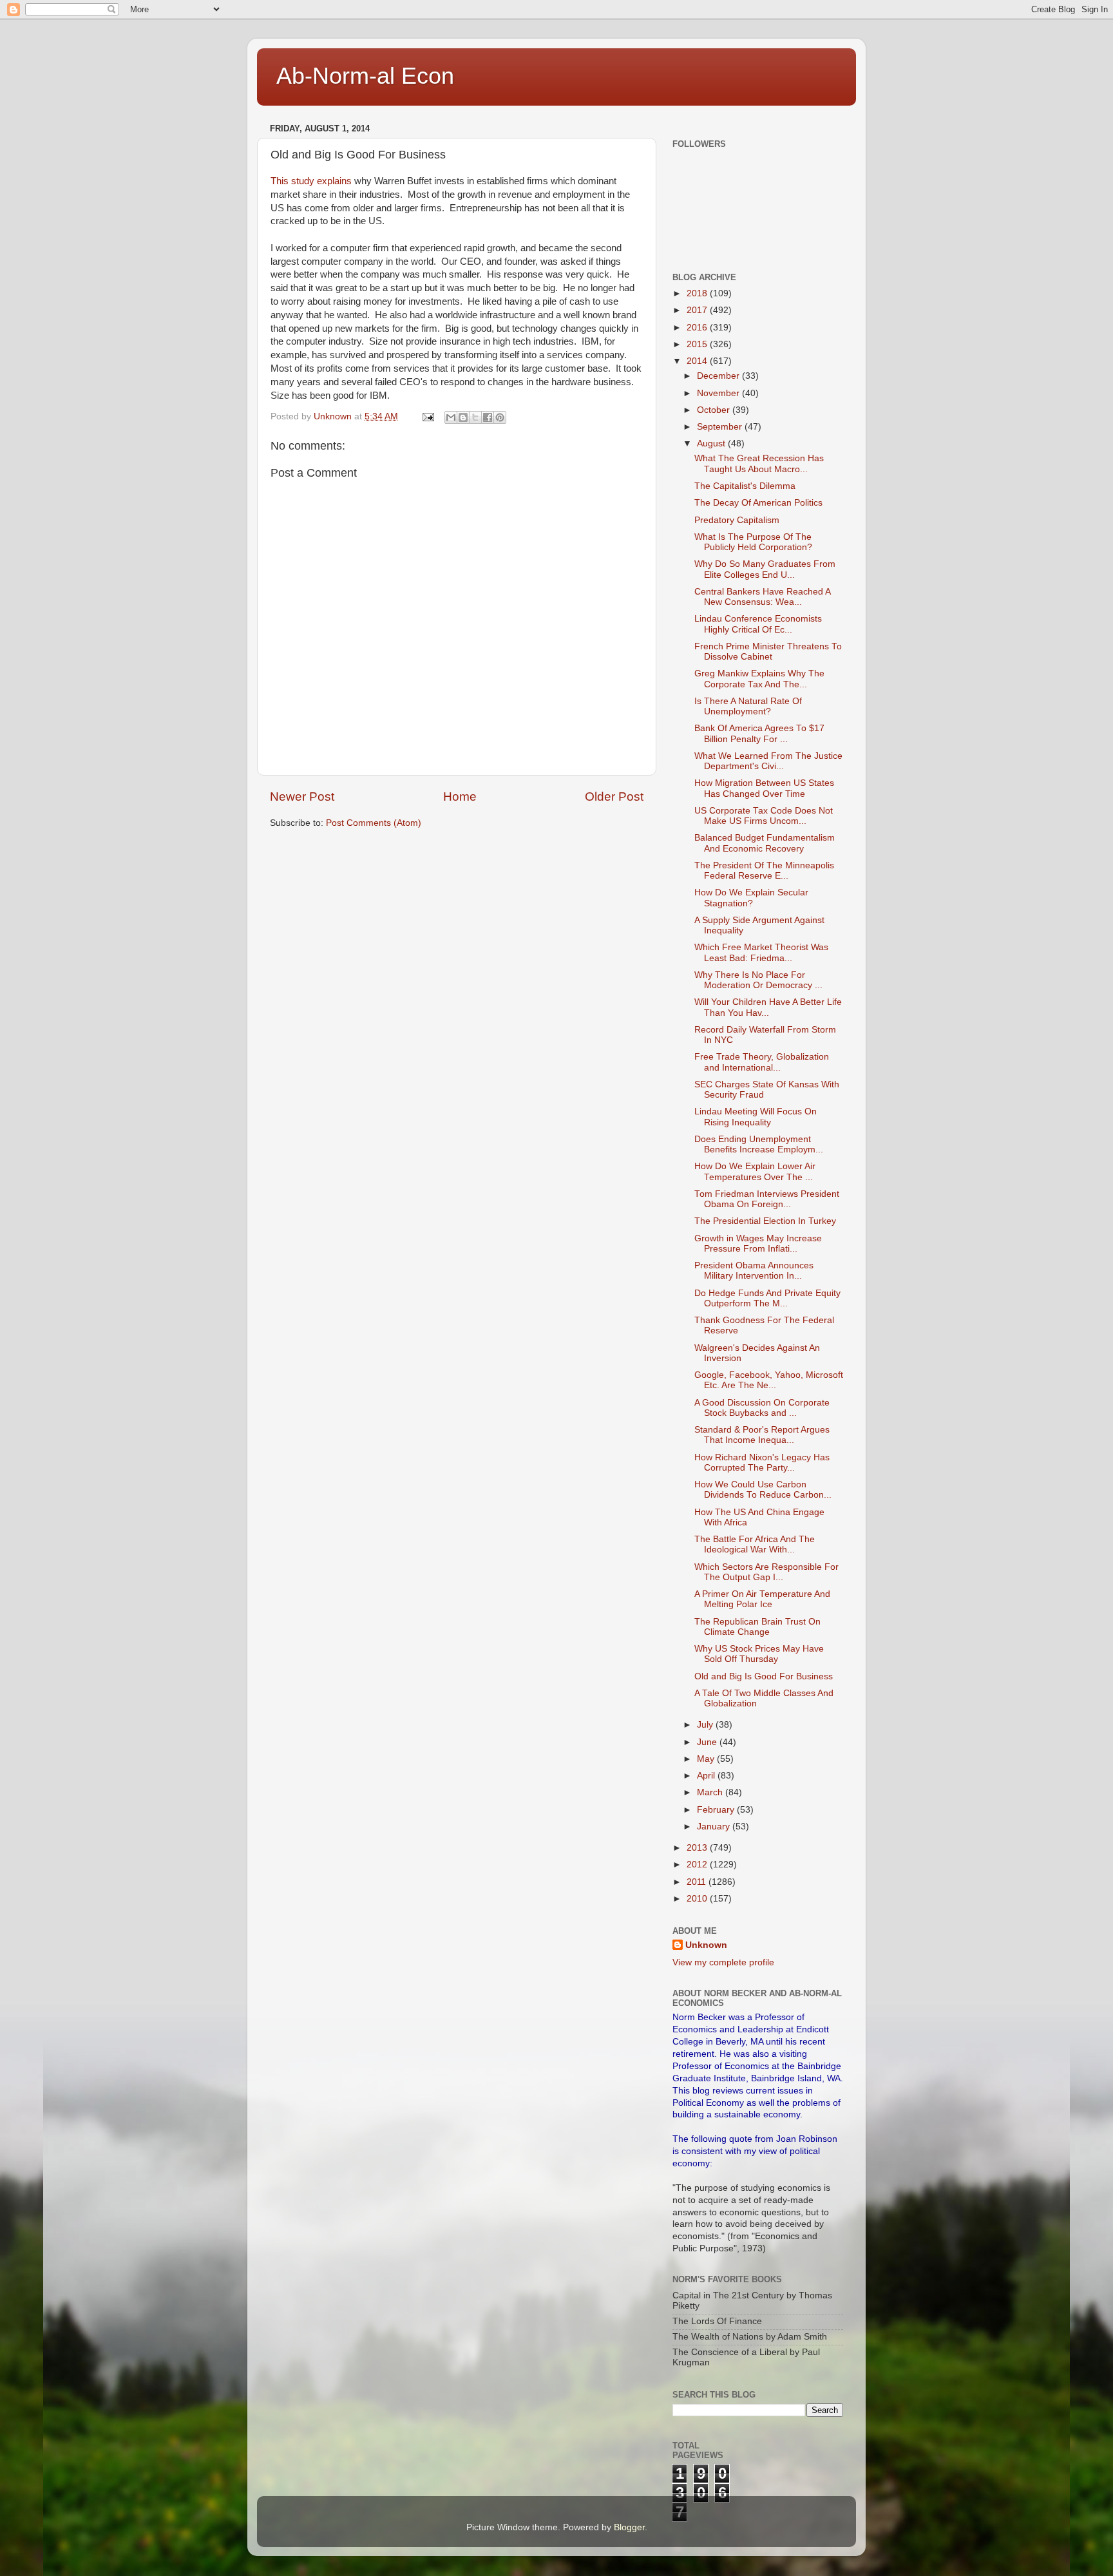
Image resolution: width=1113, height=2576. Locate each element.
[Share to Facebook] (488, 417)
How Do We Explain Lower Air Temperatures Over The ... (755, 1171)
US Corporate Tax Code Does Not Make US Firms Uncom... (764, 816)
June (708, 1742)
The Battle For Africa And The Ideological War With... (755, 1544)
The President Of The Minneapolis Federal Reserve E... (764, 871)
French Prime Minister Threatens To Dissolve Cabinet (768, 652)
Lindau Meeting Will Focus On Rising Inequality (756, 1117)
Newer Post (302, 797)
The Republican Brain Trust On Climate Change (757, 1627)
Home (460, 797)
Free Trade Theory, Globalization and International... (762, 1062)
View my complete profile (723, 1962)
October (715, 410)
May (707, 1759)
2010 (698, 1899)
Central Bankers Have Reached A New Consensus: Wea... (762, 597)
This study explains (312, 181)
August (712, 444)
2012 (698, 1865)
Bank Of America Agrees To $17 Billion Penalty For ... (759, 733)
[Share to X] (475, 417)
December (719, 376)
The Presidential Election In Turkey (765, 1221)
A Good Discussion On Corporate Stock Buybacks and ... (762, 1408)
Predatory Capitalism (737, 520)
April (707, 1776)
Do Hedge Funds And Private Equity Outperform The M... (767, 1298)
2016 (698, 328)
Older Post (614, 797)
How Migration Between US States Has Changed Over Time (764, 788)
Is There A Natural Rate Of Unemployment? (748, 706)
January (715, 1827)
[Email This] (451, 417)
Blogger (629, 2527)
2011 (698, 1882)
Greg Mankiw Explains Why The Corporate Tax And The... (759, 679)
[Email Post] (427, 416)
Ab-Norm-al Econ (365, 76)
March (711, 1792)
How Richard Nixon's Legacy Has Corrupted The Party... (762, 1463)
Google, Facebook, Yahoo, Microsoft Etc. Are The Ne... (769, 1380)
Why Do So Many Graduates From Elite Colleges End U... (765, 569)
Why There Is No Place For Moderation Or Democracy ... (758, 980)
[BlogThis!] (463, 417)
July (706, 1725)
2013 (698, 1848)
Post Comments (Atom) (374, 823)
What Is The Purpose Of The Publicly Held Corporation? (753, 542)
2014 (698, 361)
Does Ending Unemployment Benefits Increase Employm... (759, 1144)
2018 (698, 293)
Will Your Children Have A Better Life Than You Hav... (768, 1007)
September (721, 427)
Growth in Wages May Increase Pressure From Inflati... (758, 1244)
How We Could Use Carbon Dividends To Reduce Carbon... (763, 1490)
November (719, 393)
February (717, 1810)
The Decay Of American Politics (758, 503)
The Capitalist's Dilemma (745, 486)
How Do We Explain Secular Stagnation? (751, 898)
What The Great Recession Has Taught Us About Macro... (759, 463)
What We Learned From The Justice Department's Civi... (768, 761)
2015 (698, 344)
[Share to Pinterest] (500, 417)
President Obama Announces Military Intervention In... (754, 1271)
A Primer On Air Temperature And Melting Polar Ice (762, 1599)
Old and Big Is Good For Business (764, 1676)
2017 (698, 310)
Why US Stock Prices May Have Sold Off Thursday (759, 1654)
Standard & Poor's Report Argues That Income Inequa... (762, 1435)
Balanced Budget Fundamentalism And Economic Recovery (765, 843)
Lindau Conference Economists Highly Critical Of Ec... (758, 624)
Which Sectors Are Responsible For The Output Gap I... (766, 1572)
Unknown (706, 1945)
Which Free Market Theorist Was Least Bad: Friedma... (761, 952)
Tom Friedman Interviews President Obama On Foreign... (767, 1199)
